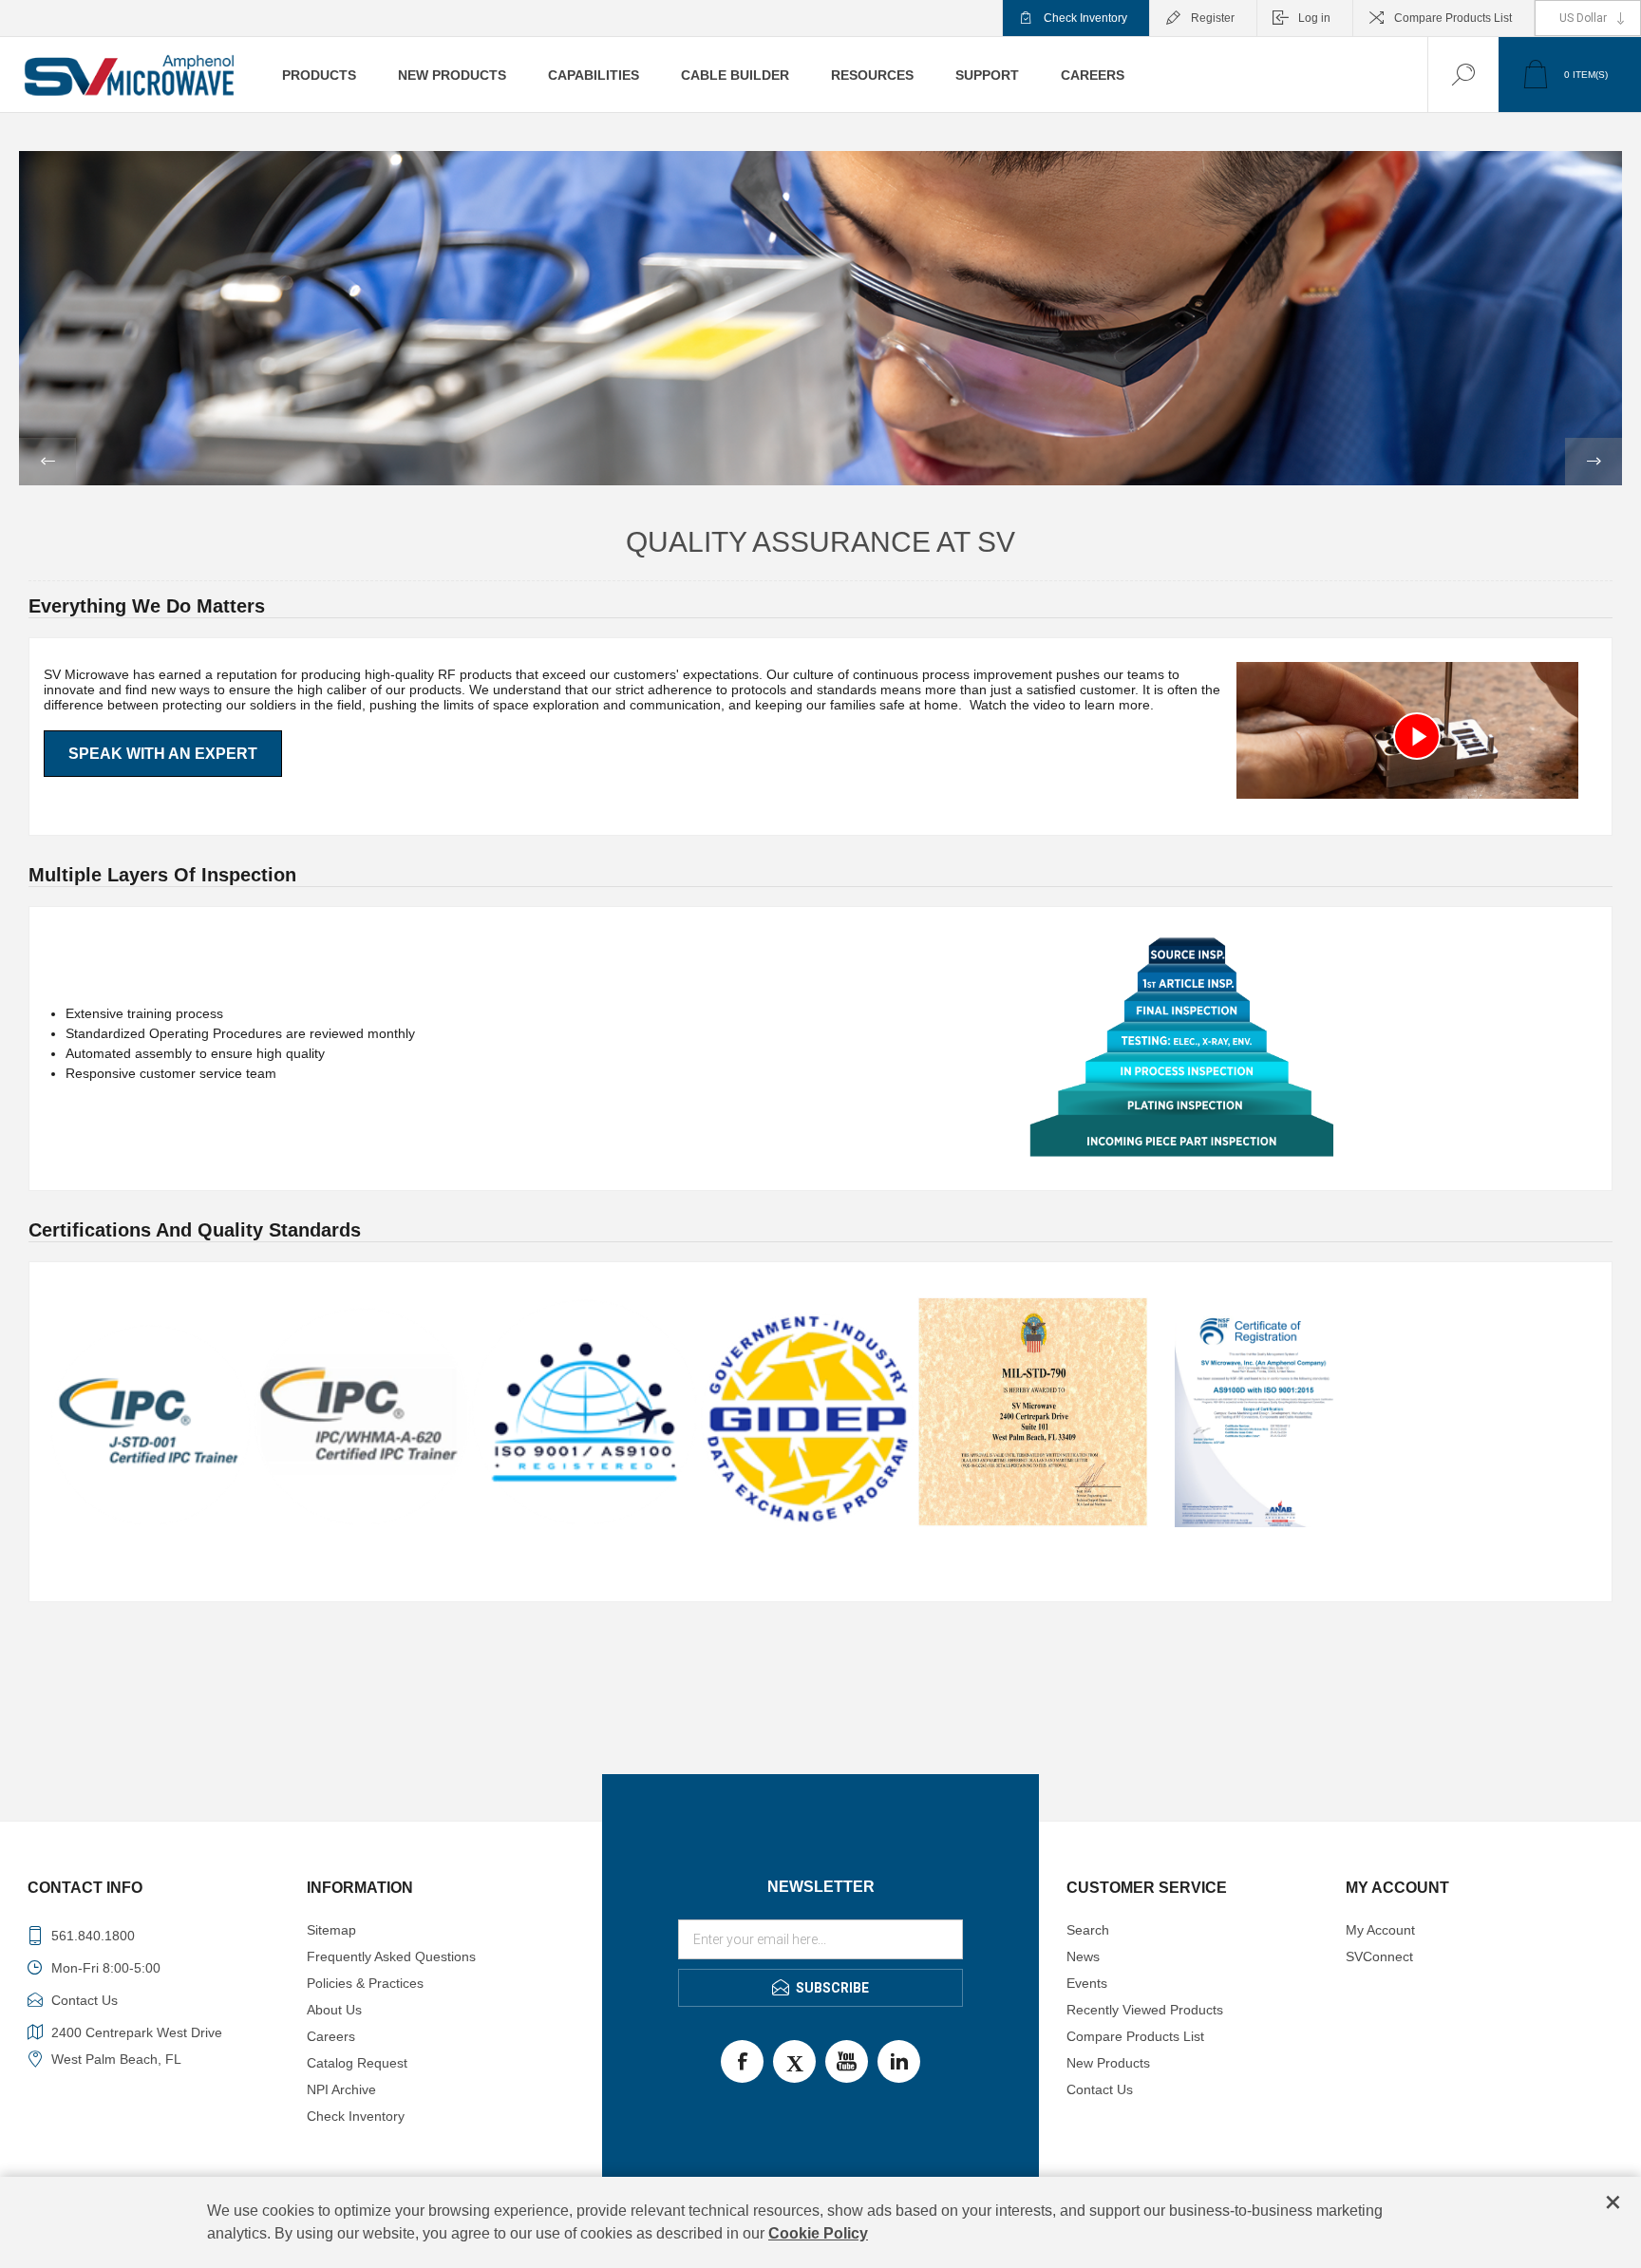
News (1083, 1956)
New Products (1108, 2063)
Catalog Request (357, 2063)
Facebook (742, 2061)
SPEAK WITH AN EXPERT (163, 754)
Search (1088, 1930)
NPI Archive (341, 2089)
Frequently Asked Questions (391, 1956)
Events (1087, 1983)
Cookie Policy (818, 2233)
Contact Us (1100, 2089)
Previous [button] (47, 462)
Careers (331, 2036)
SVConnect (1379, 1956)
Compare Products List (1453, 18)
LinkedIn (899, 2061)
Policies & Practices (365, 1983)
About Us (334, 2010)
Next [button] (1594, 462)
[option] (820, 318)
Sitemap (331, 1930)
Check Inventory (1085, 18)
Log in (1314, 18)
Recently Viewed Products (1145, 2010)
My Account (1380, 1930)
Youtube (847, 2061)
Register (1213, 18)
